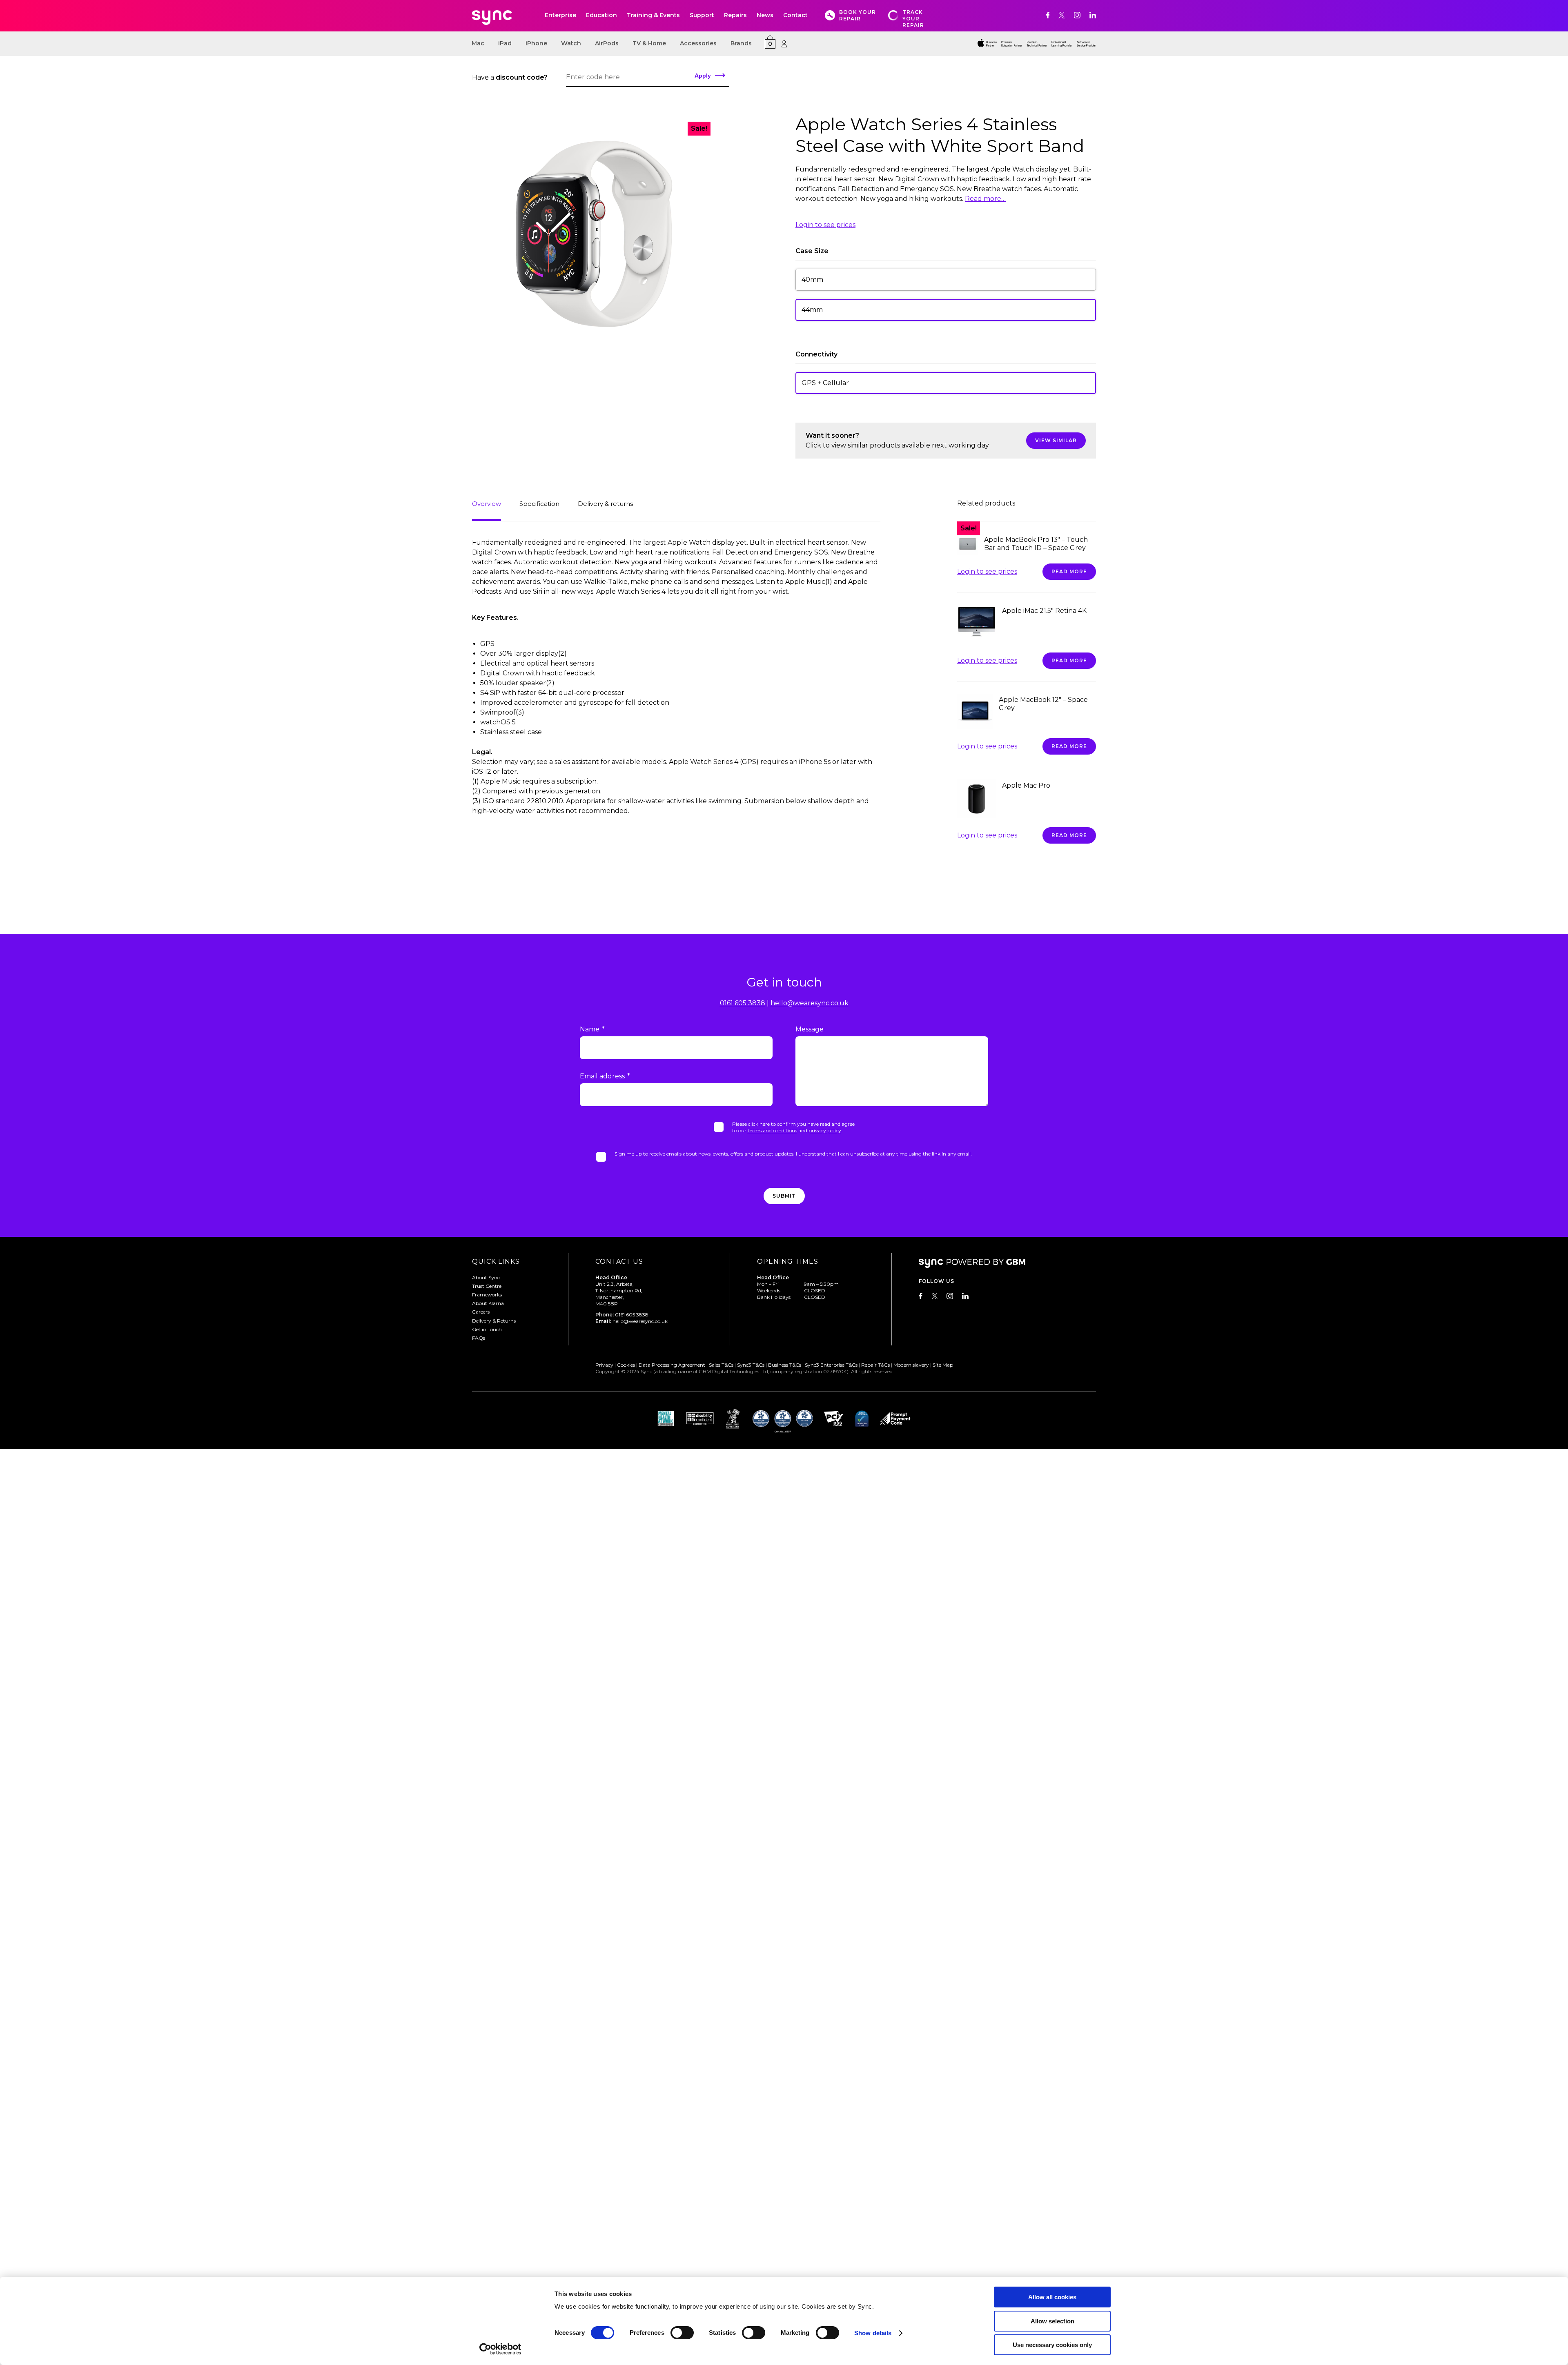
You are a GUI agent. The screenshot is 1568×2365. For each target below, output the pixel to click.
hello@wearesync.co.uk (810, 1003)
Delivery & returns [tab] (605, 504)
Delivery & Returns (494, 1321)
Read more (1069, 571)
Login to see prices (825, 225)
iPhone (536, 43)
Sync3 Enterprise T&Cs (831, 1365)
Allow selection (1052, 2321)
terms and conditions (772, 1130)
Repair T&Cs (875, 1365)
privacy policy (825, 1130)
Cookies (626, 1365)
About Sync (486, 1277)
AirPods (607, 43)
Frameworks (487, 1295)
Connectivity (816, 354)
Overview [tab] (487, 504)
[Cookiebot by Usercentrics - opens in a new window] (500, 2349)
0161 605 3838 (743, 1003)
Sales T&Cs (721, 1365)
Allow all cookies (1052, 2297)
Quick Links (496, 1262)
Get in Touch (487, 1329)
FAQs (479, 1338)
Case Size (812, 251)
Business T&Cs (785, 1365)
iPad (505, 43)
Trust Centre (487, 1286)
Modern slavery (911, 1365)
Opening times (788, 1262)
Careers (481, 1312)
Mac (478, 43)
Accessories (698, 43)
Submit (784, 1196)
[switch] (682, 2333)
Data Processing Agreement (672, 1365)
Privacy (604, 1365)
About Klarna (488, 1303)
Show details (873, 2333)
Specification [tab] (539, 504)
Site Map (943, 1365)
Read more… (985, 199)
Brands (741, 43)
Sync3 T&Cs (751, 1365)
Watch (571, 43)
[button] (946, 280)
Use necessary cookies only (1052, 2345)
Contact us (619, 1262)
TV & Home (649, 43)
